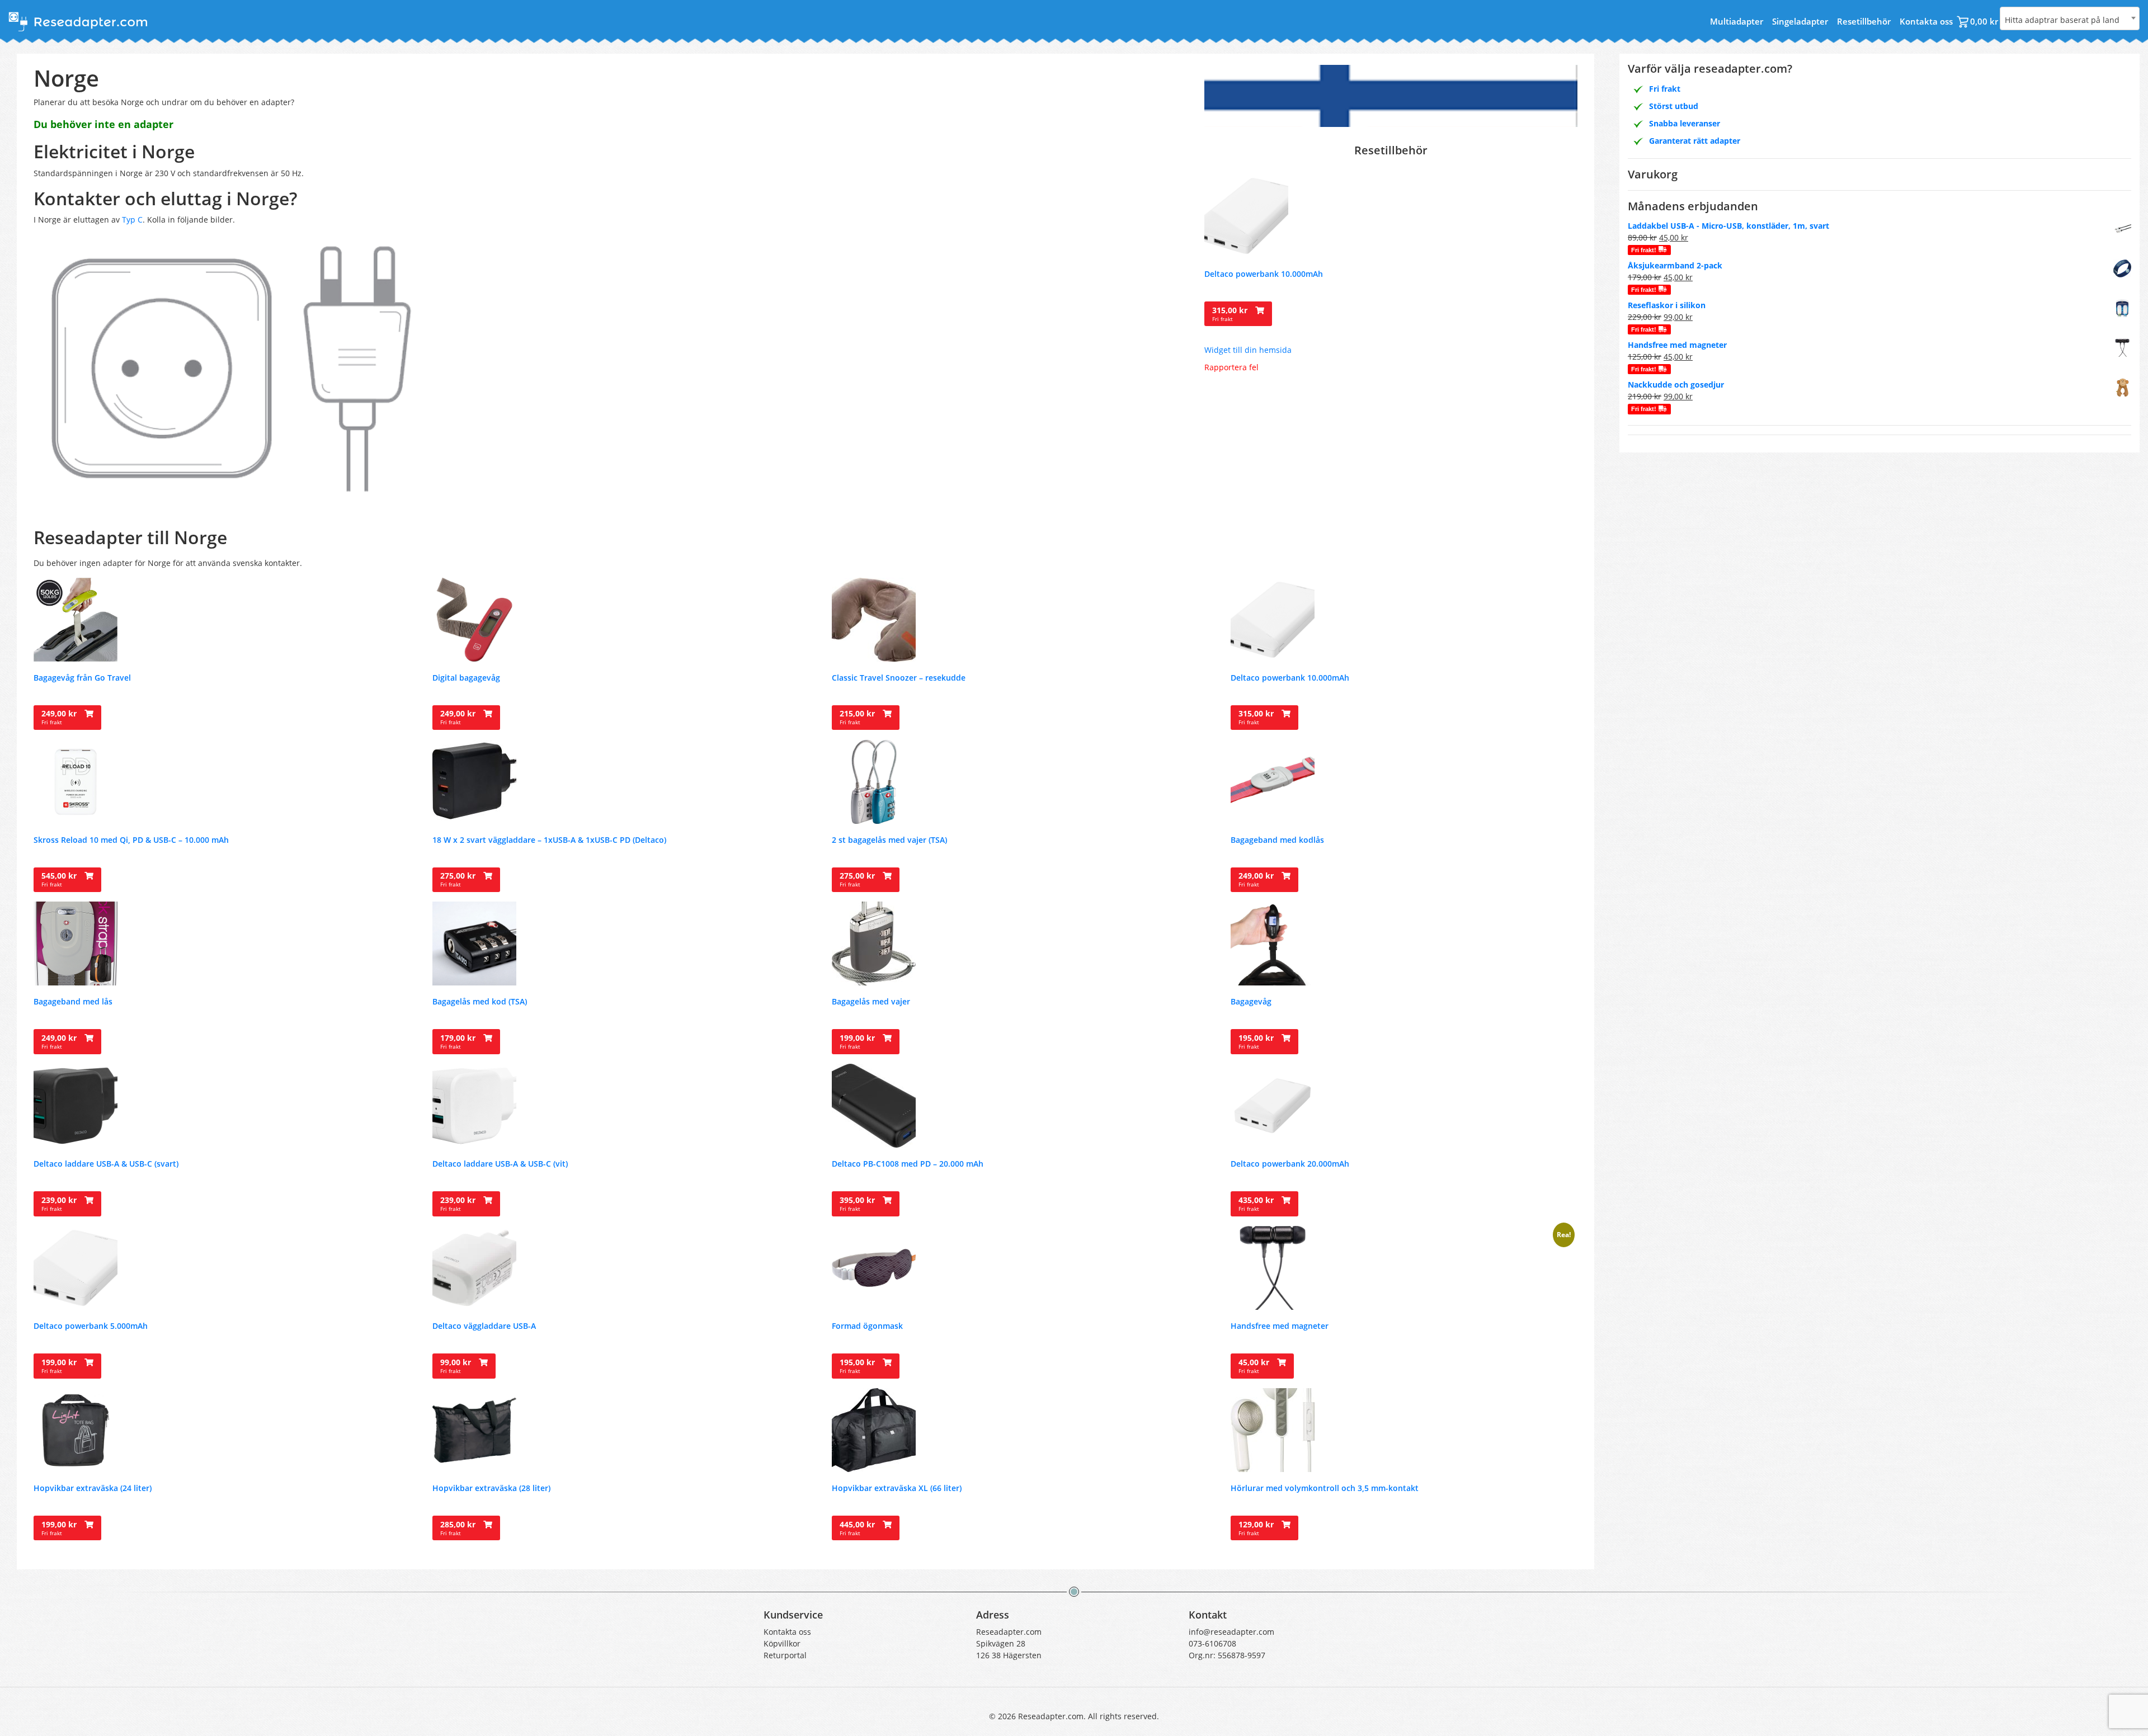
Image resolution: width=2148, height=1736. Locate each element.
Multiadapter (1737, 21)
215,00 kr (858, 717)
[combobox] (2070, 18)
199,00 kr (858, 1041)
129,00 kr (1257, 1528)
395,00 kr (858, 1204)
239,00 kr (60, 1204)
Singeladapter (1800, 21)
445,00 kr (858, 1528)
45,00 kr (1255, 1366)
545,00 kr (60, 879)
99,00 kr (457, 1366)
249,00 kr (60, 717)
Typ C (132, 220)
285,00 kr (459, 1528)
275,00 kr (459, 879)
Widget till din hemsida (1248, 350)
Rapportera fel (1231, 367)
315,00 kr (1231, 314)
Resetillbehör (1864, 21)
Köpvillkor (782, 1643)
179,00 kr (459, 1041)
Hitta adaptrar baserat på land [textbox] (2062, 20)
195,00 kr (1257, 1041)
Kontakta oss (1926, 21)
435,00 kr (1257, 1204)
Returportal (785, 1655)
